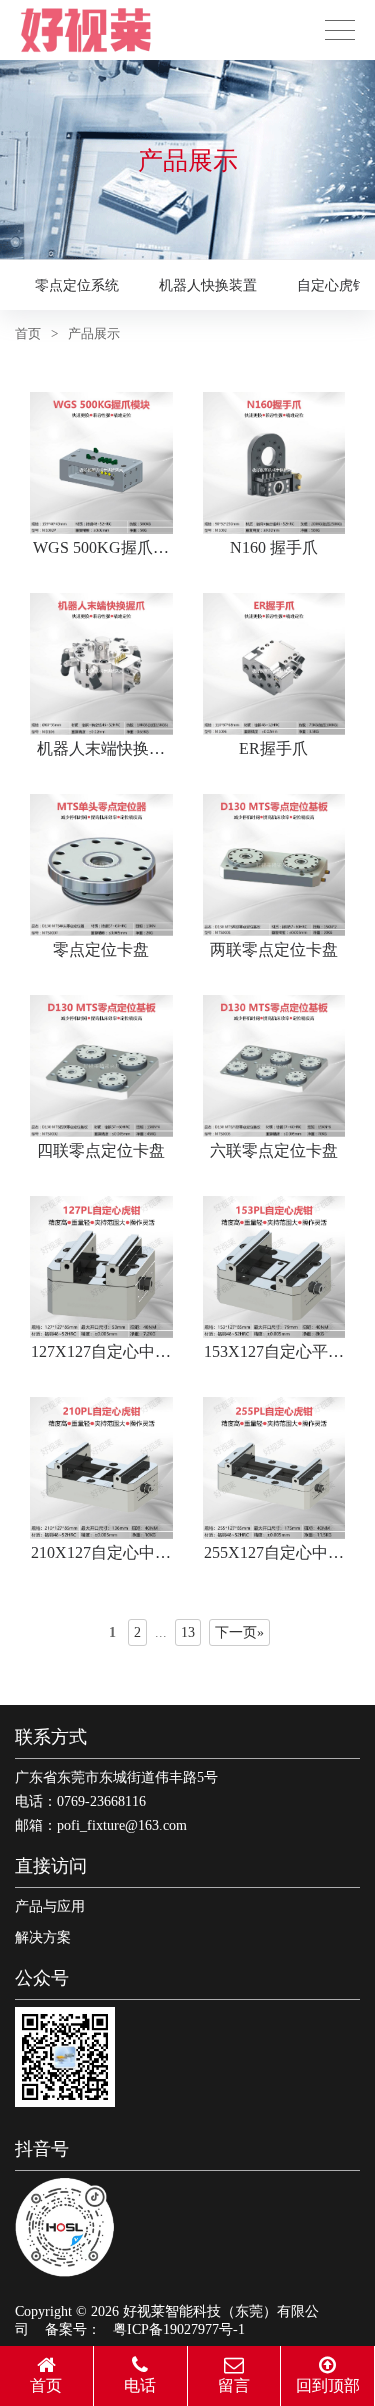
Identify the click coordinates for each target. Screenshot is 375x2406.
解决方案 (43, 1937)
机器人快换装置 (208, 285)
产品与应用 (50, 1906)
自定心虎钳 (332, 285)
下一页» (239, 1632)
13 (188, 1632)
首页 (28, 333)
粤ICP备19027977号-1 (179, 2329)
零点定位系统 (77, 285)
